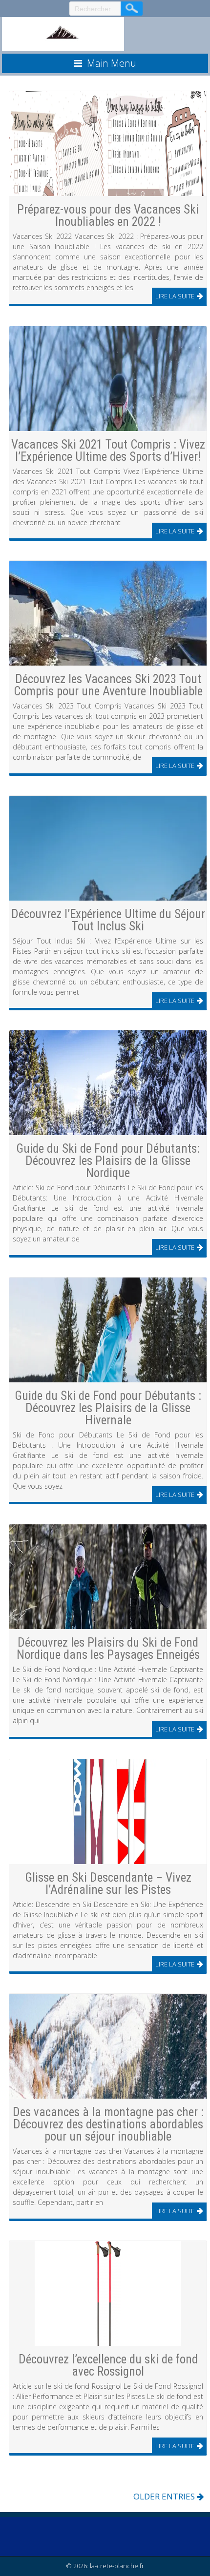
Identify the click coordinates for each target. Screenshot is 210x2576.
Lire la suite (175, 296)
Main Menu (112, 63)
